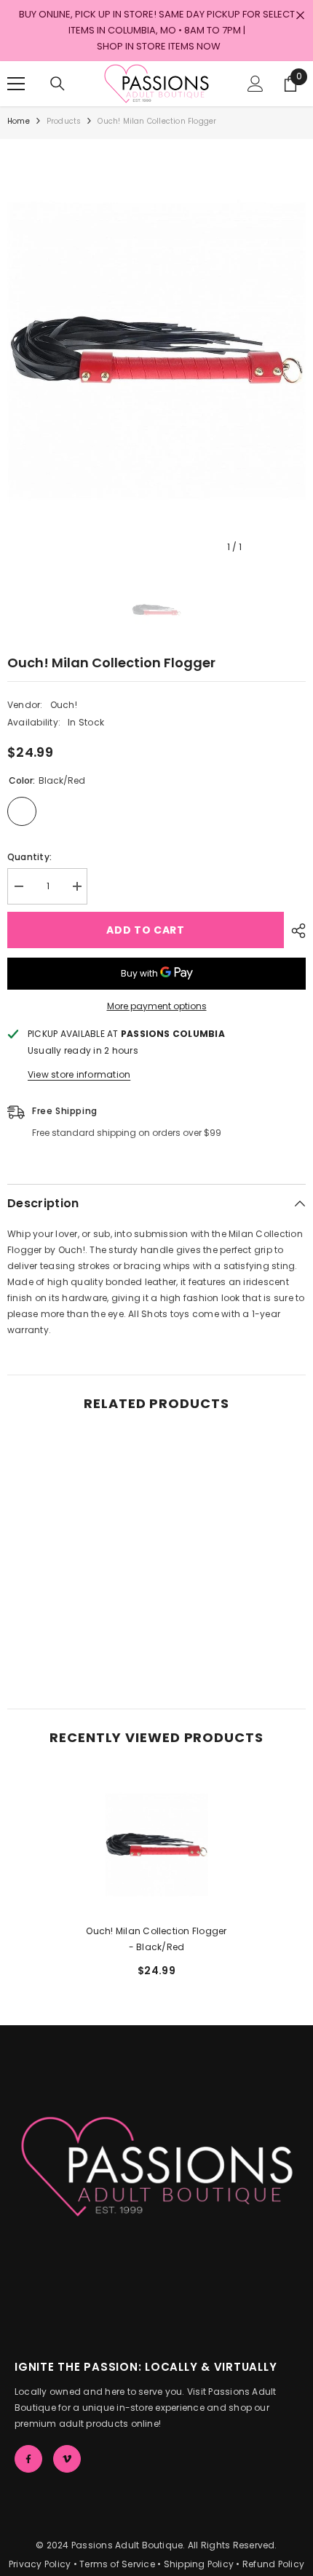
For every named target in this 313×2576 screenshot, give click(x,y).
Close (300, 16)
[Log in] (255, 84)
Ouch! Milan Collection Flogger (156, 1939)
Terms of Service (117, 2564)
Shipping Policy (199, 2564)
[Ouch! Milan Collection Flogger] (156, 1845)
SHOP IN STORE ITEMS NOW (159, 46)
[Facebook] (28, 2459)
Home (19, 121)
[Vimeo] (67, 2459)
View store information (79, 1074)
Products (64, 121)
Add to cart (146, 930)
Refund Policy (273, 2564)
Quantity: (29, 857)
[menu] (16, 84)
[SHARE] (295, 931)
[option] (156, 350)
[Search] (58, 84)
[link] (80, 1645)
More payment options (157, 1006)
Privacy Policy (40, 2564)
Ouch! (64, 705)
